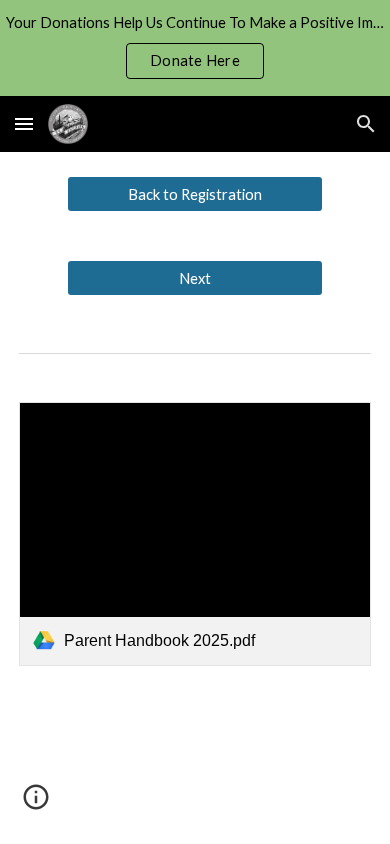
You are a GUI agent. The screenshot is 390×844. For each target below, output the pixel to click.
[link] (195, 534)
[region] (195, 48)
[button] (24, 123)
